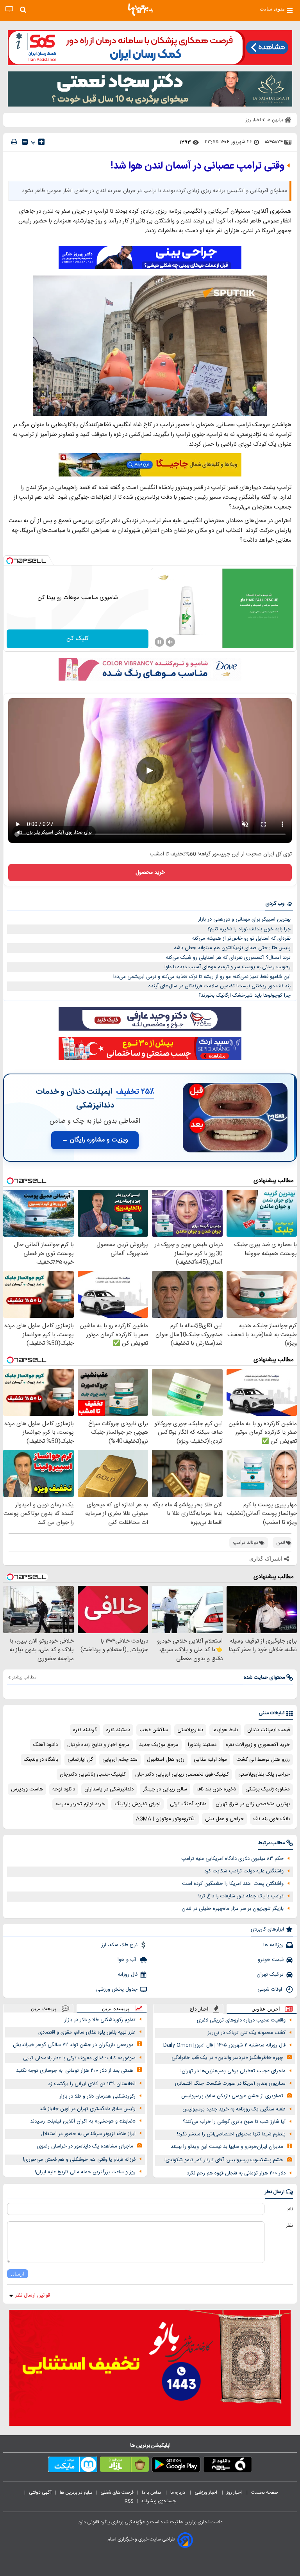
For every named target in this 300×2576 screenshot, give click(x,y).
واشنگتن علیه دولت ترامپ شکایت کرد (244, 1871)
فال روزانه (128, 1975)
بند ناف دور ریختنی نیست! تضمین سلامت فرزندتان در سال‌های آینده (220, 986)
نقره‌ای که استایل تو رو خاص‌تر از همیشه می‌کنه (241, 939)
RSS (129, 2501)
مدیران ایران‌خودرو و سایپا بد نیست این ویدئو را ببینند (227, 2147)
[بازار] (124, 2466)
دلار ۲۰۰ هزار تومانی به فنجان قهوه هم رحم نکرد (236, 2173)
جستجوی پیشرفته (159, 2501)
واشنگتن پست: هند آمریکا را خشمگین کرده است (233, 1884)
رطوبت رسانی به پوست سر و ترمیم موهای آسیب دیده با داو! (228, 967)
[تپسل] (10, 561)
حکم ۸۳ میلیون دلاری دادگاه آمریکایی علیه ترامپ (232, 1859)
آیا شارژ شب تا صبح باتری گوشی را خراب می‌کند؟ (234, 2122)
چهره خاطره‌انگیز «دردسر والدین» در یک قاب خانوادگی (227, 2058)
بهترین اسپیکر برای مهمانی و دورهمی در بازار (244, 919)
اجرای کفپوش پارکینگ (137, 1804)
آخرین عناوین (266, 2009)
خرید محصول (150, 873)
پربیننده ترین (116, 2008)
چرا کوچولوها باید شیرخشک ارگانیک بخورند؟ (245, 996)
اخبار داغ (199, 2009)
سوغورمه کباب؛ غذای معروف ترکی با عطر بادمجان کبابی (79, 2058)
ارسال (18, 2274)
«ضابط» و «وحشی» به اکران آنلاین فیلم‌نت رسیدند (83, 2121)
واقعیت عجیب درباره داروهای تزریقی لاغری (241, 2020)
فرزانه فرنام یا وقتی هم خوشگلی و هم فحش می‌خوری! (79, 2160)
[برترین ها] (141, 10)
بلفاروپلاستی (190, 1730)
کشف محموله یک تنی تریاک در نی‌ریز (247, 2033)
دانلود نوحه (64, 1789)
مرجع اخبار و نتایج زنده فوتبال (98, 1745)
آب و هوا (128, 1960)
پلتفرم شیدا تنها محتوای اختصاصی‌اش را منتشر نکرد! (231, 2134)
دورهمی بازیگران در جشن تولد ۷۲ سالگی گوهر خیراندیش (73, 2045)
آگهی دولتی (40, 2492)
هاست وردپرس (27, 1789)
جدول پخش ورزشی (117, 1989)
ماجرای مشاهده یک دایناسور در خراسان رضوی (85, 2146)
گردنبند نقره (85, 1730)
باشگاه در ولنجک (41, 1760)
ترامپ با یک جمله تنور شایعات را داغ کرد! (241, 1896)
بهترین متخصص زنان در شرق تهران (253, 1804)
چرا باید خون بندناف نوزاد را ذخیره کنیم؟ (249, 929)
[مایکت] (73, 2466)
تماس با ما (152, 2492)
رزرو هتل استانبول (166, 1760)
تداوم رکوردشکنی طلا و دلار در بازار (100, 2020)
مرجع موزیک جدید (159, 1745)
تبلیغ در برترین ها (76, 2492)
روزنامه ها (273, 1945)
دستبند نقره (118, 1730)
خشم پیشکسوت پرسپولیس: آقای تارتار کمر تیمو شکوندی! (224, 2160)
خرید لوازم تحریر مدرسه (80, 1804)
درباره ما (178, 2492)
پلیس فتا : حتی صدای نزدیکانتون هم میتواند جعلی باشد (232, 948)
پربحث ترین (44, 2008)
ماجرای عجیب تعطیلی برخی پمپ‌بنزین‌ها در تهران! (233, 2071)
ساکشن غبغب (154, 1730)
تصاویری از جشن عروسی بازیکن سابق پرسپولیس (232, 2096)
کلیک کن (78, 639)
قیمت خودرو (271, 1960)
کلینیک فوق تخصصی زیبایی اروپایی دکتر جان (182, 1774)
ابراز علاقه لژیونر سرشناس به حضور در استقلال (88, 2134)
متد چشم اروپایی (120, 1760)
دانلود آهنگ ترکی (188, 1804)
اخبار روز (235, 2492)
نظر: (289, 2226)
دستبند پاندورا (202, 1745)
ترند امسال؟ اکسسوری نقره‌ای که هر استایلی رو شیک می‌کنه (228, 958)
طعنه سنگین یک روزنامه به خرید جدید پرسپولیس (234, 2109)
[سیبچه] (228, 2466)
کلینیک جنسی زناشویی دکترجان (93, 1774)
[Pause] (159, 642)
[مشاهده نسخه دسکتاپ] (9, 10)
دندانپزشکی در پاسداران (109, 1789)
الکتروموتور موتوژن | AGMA (166, 1819)
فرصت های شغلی (117, 2492)
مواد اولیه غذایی (210, 1760)
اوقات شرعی (271, 1989)
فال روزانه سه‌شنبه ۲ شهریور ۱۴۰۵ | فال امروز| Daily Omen (224, 2045)
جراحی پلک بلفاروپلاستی (264, 1774)
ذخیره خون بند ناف (216, 1789)
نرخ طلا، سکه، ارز (119, 1945)
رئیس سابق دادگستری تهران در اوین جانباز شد (87, 2109)
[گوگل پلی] (176, 2466)
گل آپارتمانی (80, 1760)
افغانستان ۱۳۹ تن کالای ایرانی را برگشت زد (92, 2084)
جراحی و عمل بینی (224, 1819)
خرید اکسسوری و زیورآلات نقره (258, 1745)
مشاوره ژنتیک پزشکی (268, 1789)
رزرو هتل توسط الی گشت (263, 1760)
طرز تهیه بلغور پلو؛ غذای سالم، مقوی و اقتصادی (87, 2032)
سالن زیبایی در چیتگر (165, 1789)
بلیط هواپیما (225, 1730)
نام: (290, 2209)
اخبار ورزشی (206, 2492)
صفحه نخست (265, 2492)
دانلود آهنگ (45, 1745)
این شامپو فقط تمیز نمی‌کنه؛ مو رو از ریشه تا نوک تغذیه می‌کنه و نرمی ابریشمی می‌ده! (202, 977)
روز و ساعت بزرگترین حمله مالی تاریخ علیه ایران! (85, 2172)
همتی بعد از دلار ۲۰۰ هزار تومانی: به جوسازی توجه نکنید (75, 2071)
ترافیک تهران (270, 1975)
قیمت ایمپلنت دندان (269, 1730)
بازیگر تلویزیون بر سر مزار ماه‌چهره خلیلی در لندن (233, 1909)
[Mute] (170, 642)
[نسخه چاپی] (14, 142)
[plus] (41, 142)
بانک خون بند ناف (271, 1819)
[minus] (25, 142)
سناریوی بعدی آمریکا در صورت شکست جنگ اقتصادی (230, 2084)
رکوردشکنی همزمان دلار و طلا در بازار (97, 2096)
